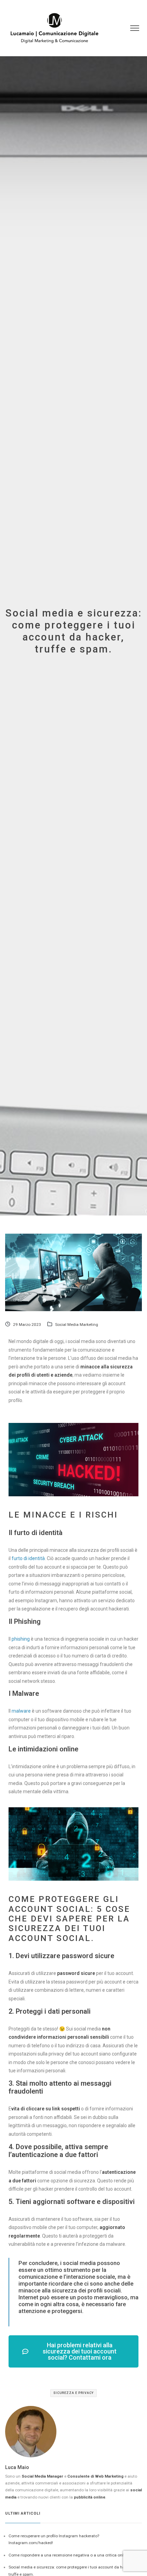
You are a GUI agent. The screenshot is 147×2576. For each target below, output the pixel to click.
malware (21, 1711)
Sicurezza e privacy (73, 2393)
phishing (21, 1639)
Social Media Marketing (77, 1325)
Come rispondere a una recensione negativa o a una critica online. (69, 2555)
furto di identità (28, 1558)
